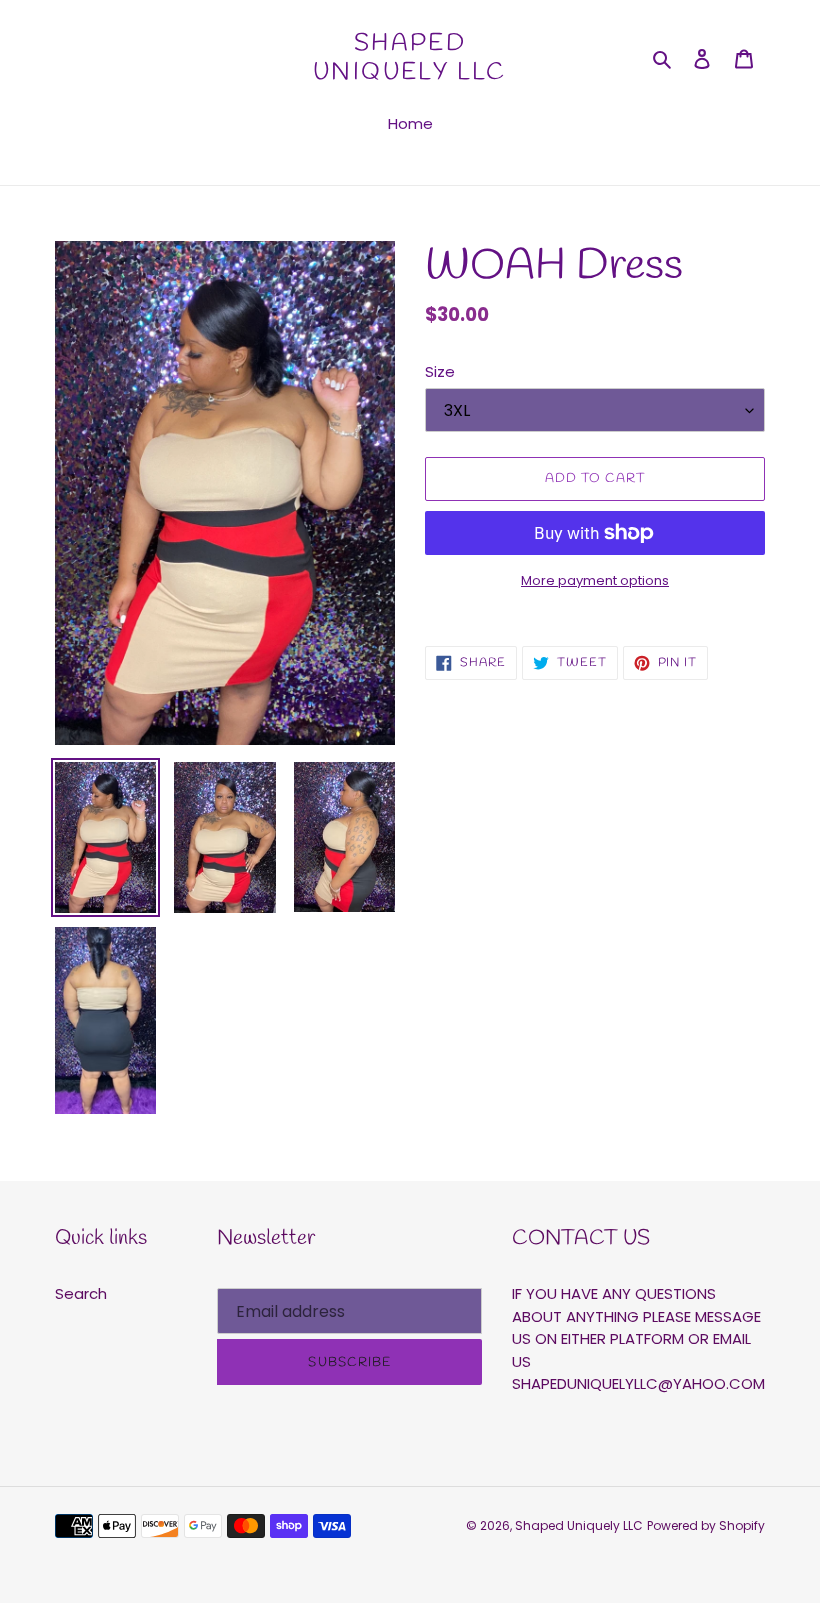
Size (440, 371)
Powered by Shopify (706, 1525)
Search (81, 1293)
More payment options (595, 580)
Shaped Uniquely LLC (410, 59)
